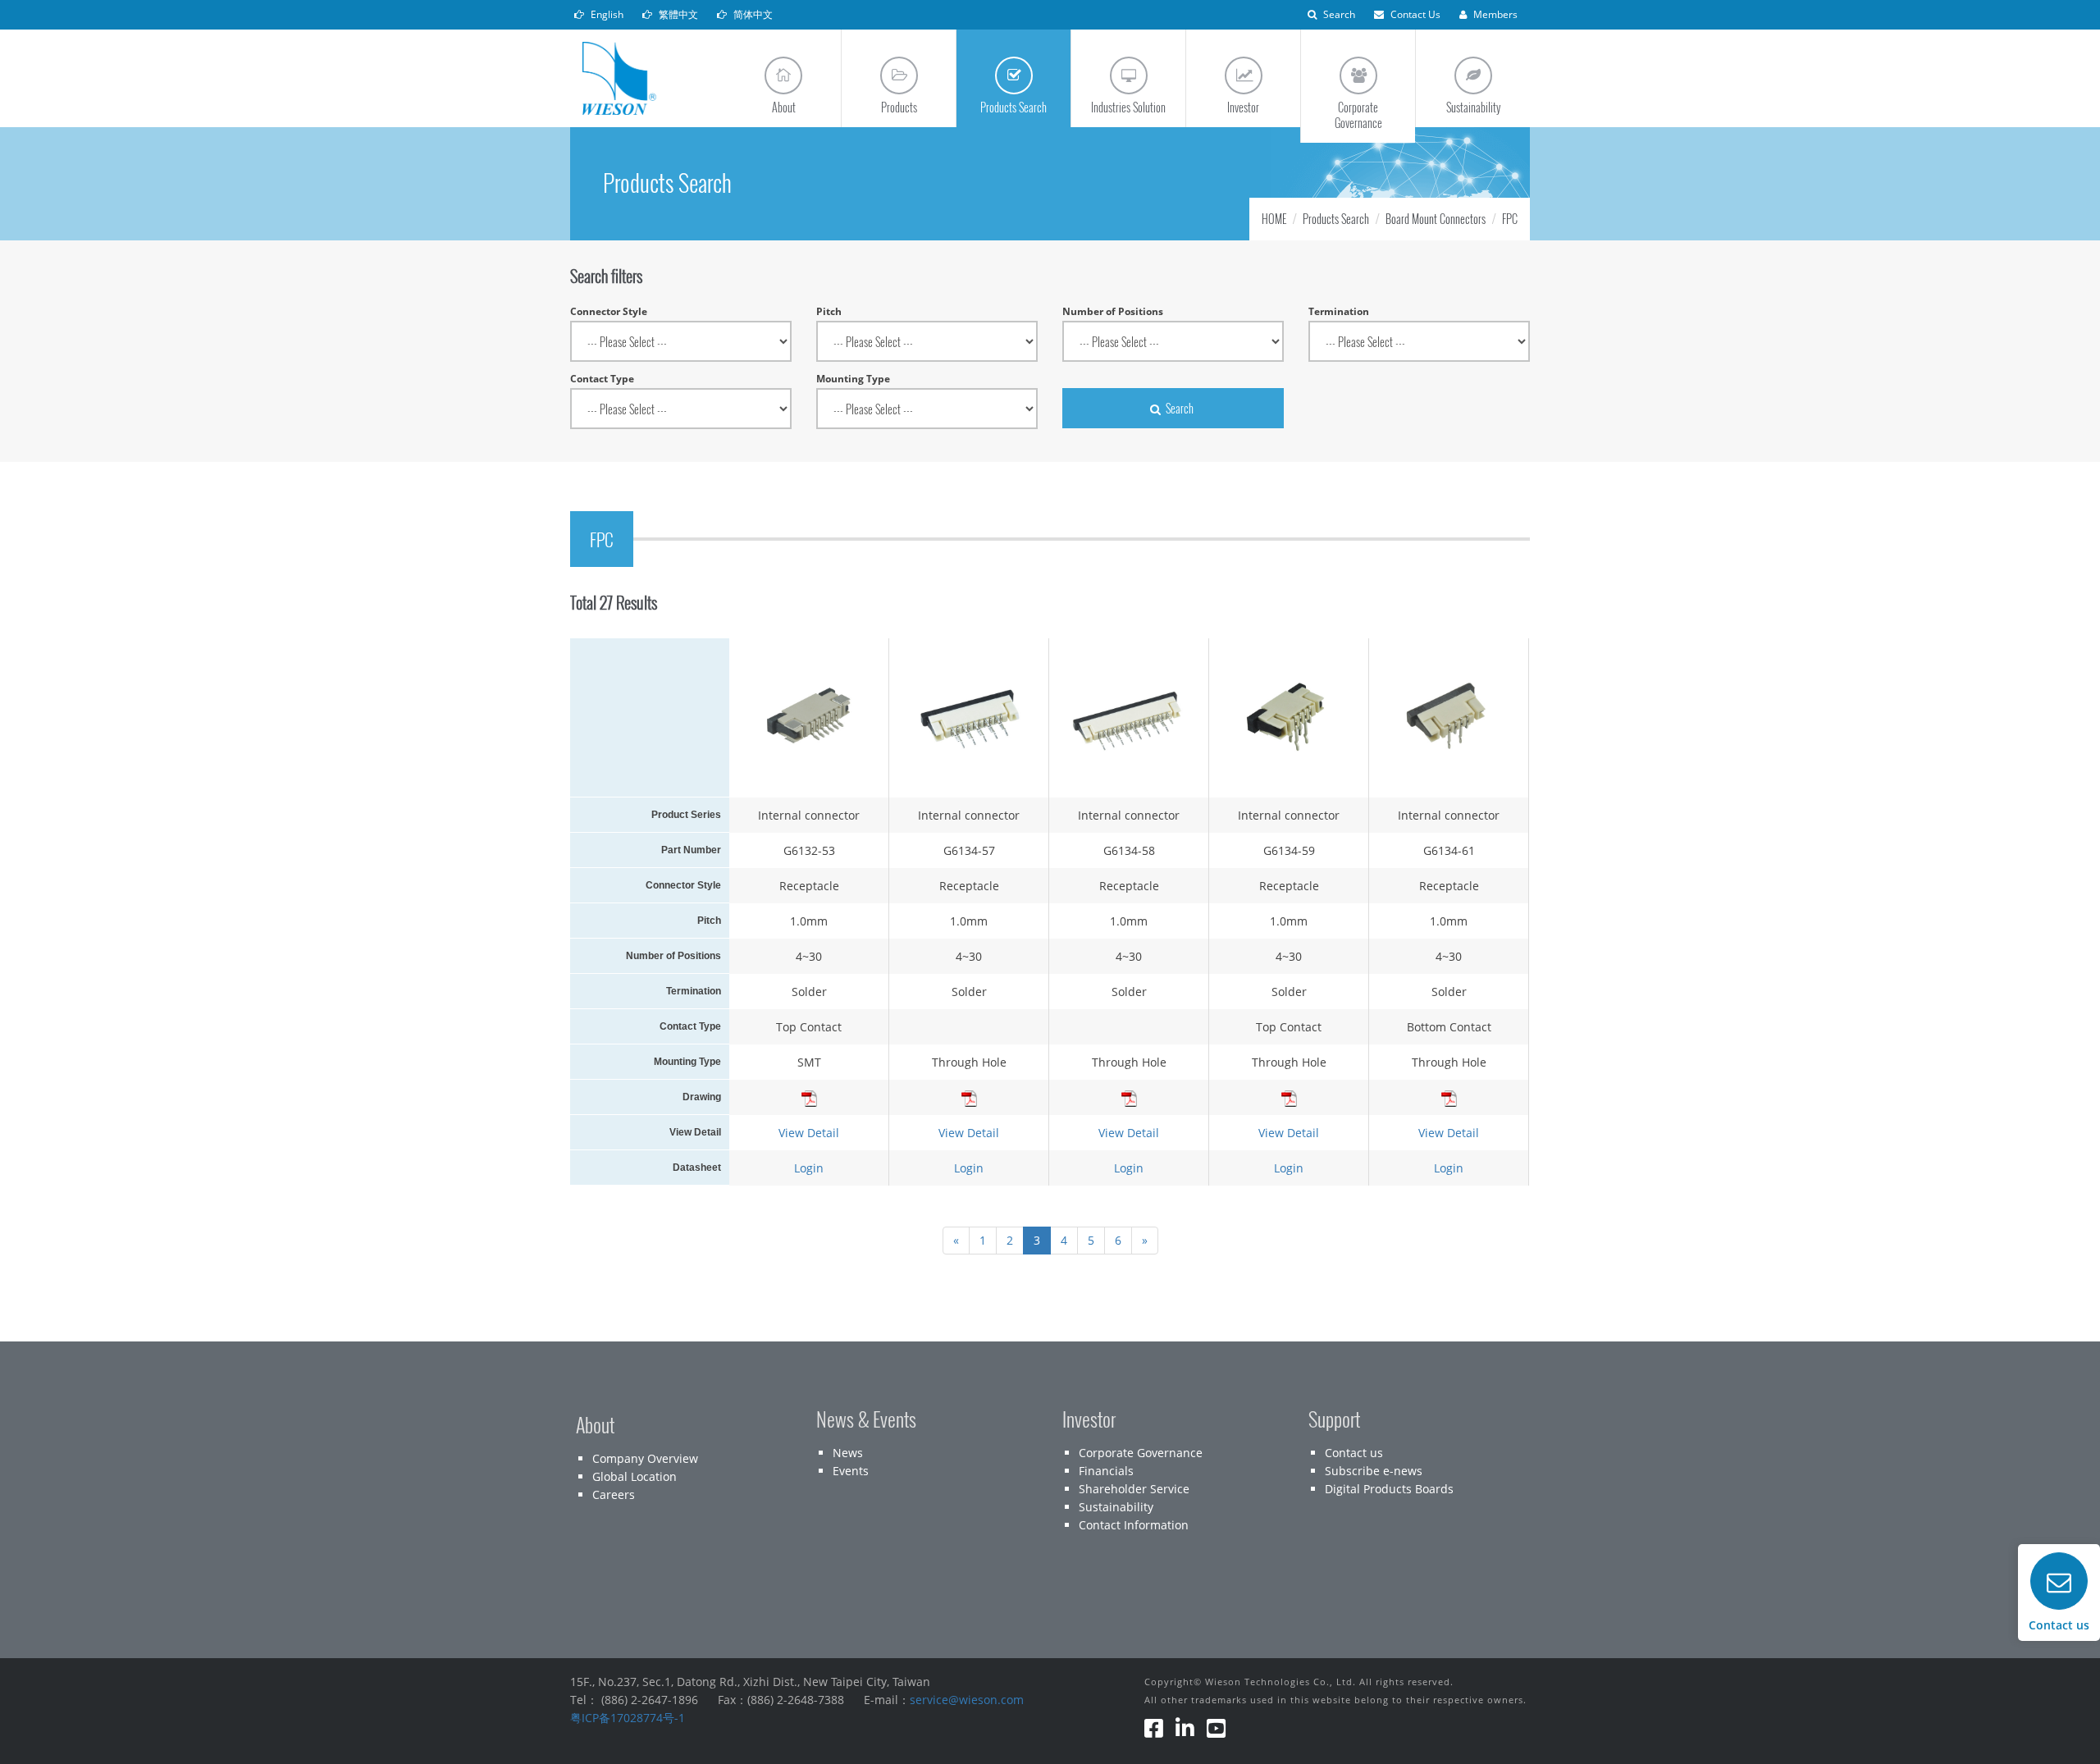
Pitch (829, 311)
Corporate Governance (1141, 1453)
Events (851, 1471)
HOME (1274, 219)
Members (1494, 14)
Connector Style (609, 311)
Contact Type (602, 379)
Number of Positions (1113, 311)
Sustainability (1116, 1507)
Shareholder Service (1134, 1489)
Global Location (635, 1476)
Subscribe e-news (1374, 1471)
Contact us (1354, 1453)
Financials (1106, 1471)
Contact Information (1134, 1525)
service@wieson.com (967, 1700)
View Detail (809, 1133)
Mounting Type (853, 379)
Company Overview (645, 1458)
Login (809, 1168)
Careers (614, 1494)
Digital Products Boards (1389, 1489)
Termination (1339, 311)
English (606, 14)
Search (1338, 14)
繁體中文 (677, 14)
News (848, 1453)
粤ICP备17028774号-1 (628, 1718)
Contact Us (1414, 14)
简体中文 (752, 14)
